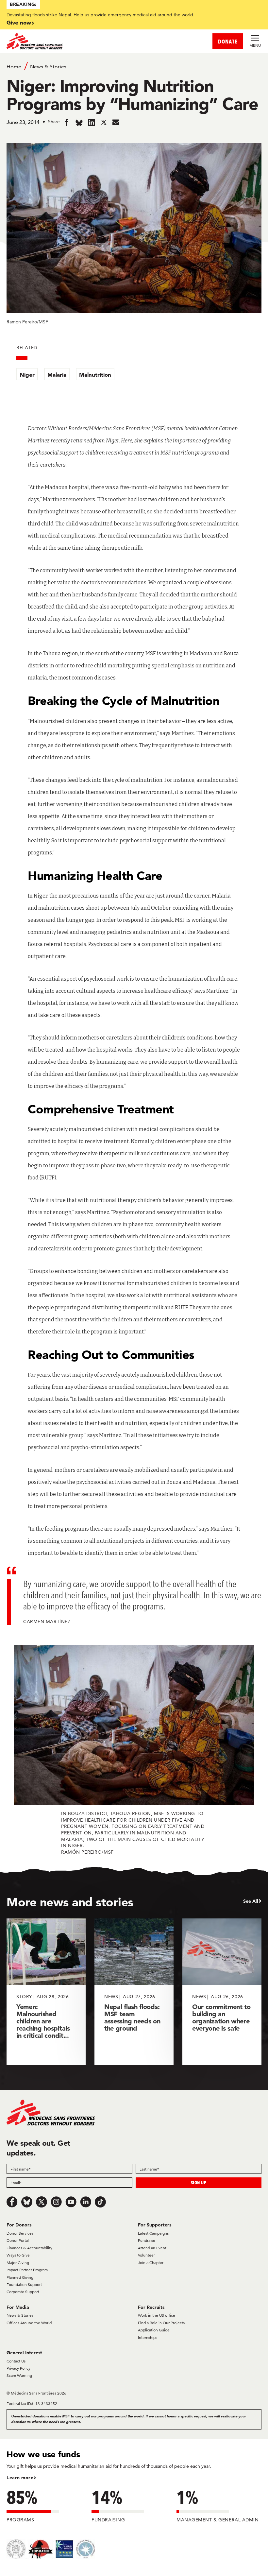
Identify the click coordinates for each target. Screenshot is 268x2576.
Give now (19, 22)
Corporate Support (23, 2292)
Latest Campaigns (153, 2233)
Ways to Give (18, 2255)
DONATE (228, 41)
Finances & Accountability (29, 2248)
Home (14, 67)
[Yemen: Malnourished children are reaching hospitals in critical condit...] (46, 1992)
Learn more (20, 2478)
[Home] (70, 41)
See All (251, 1901)
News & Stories (48, 67)
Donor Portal (18, 2240)
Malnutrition (95, 375)
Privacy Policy (18, 2368)
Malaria (57, 375)
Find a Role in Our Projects (161, 2323)
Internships (148, 2337)
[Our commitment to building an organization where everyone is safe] (222, 1992)
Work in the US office (157, 2315)
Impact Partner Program (27, 2270)
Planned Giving (20, 2277)
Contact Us (16, 2361)
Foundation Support (24, 2284)
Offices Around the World (29, 2323)
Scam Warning (19, 2375)
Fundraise (147, 2240)
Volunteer (146, 2255)
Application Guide (154, 2330)
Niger (27, 375)
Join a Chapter (151, 2263)
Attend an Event (152, 2248)
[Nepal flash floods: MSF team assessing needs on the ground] (134, 1992)
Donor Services (20, 2233)
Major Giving (18, 2263)
